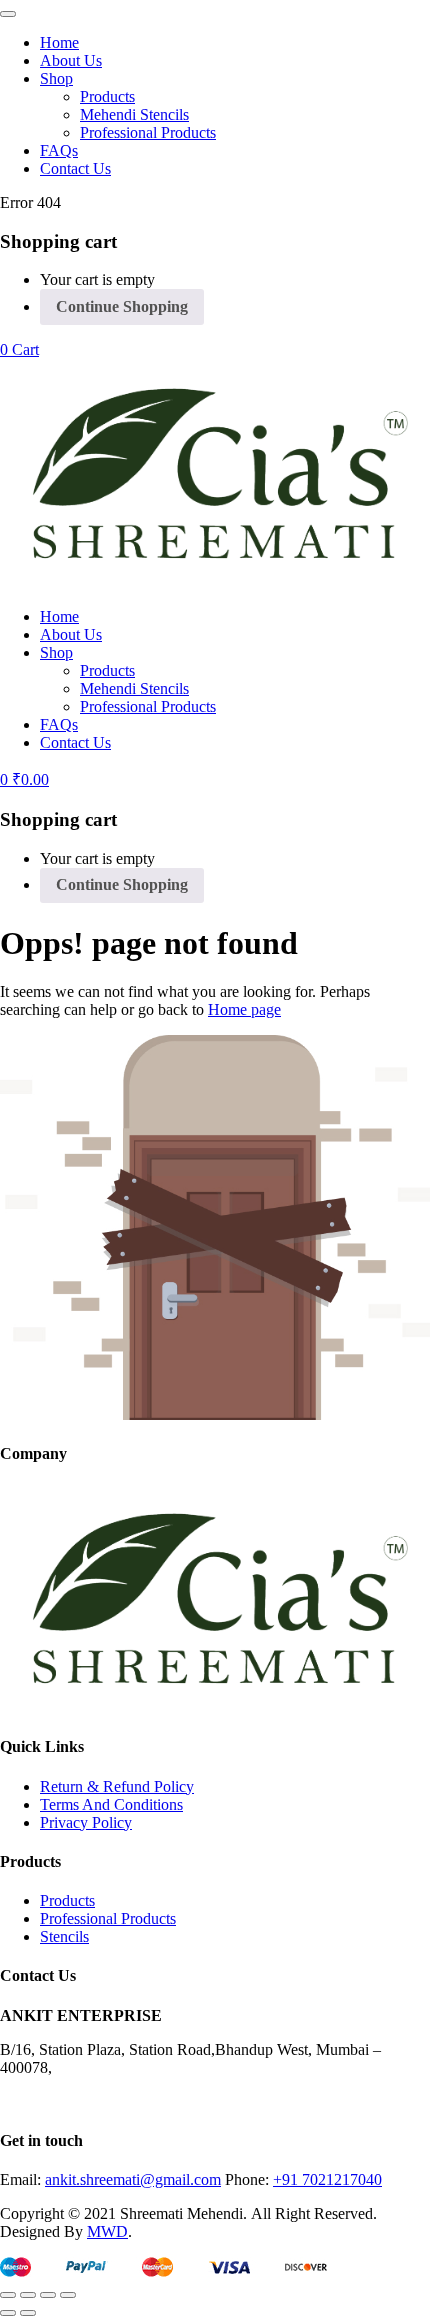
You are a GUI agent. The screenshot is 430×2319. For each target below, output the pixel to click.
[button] (19, 349)
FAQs (59, 150)
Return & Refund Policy (117, 1786)
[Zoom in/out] (8, 2295)
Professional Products (148, 132)
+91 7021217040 (327, 2179)
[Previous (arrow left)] (8, 2313)
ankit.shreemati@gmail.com (133, 2179)
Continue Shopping (122, 306)
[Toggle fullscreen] (28, 2295)
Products (107, 96)
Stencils (64, 1936)
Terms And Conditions (111, 1804)
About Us (71, 60)
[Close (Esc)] (68, 2295)
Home (59, 42)
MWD (107, 2231)
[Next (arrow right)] (28, 2313)
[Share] (48, 2295)
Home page (244, 1009)
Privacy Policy (86, 1822)
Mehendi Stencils (134, 114)
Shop (56, 78)
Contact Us (75, 168)
